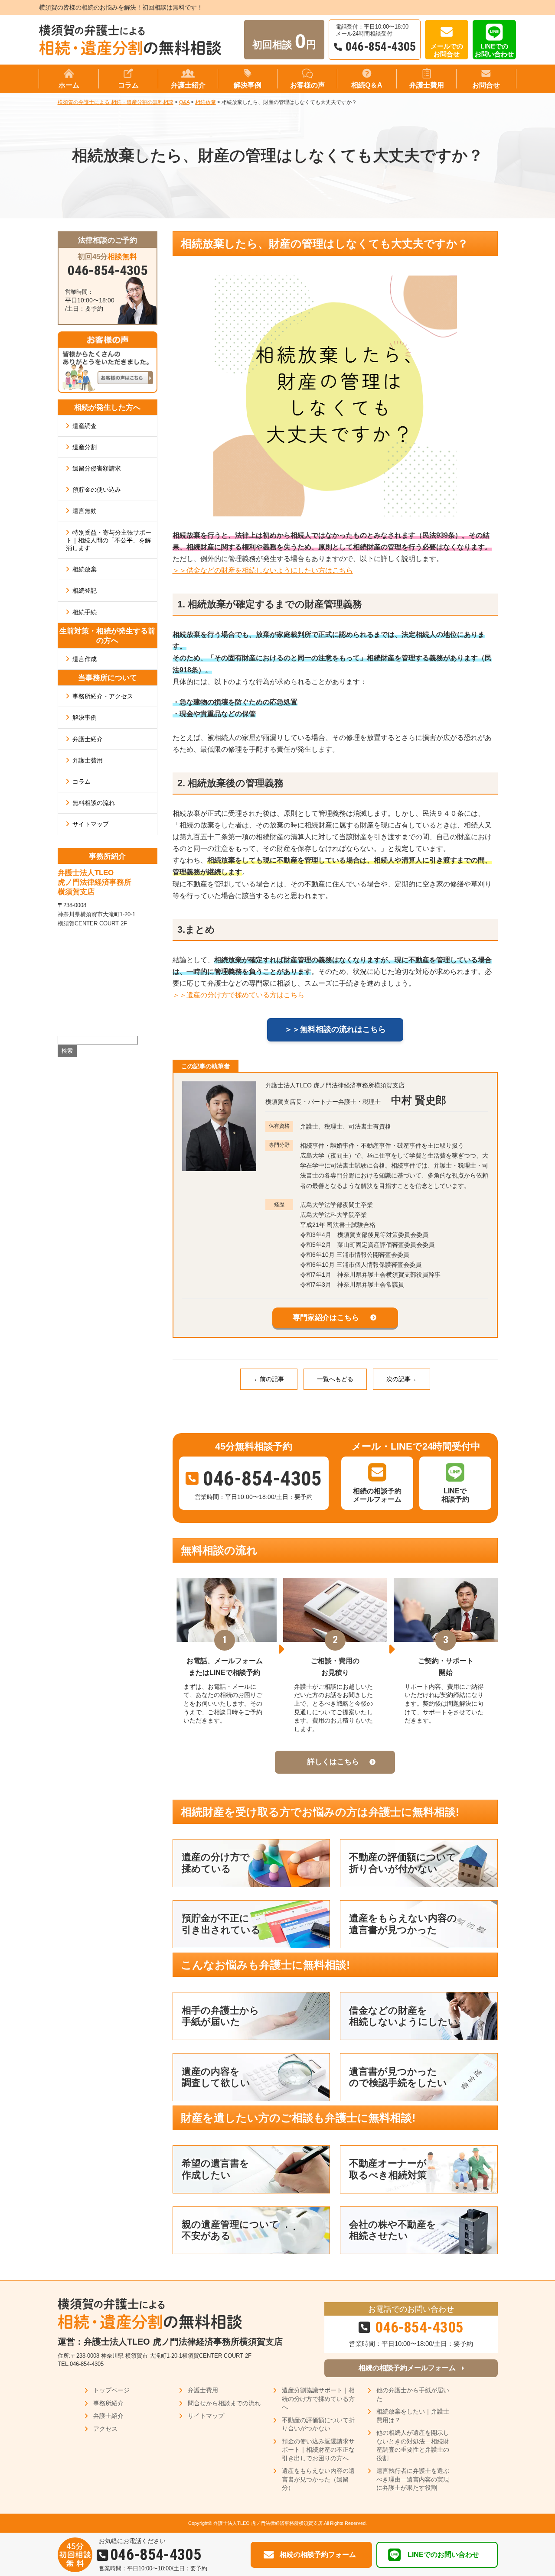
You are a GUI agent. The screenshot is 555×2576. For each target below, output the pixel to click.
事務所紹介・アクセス (103, 696)
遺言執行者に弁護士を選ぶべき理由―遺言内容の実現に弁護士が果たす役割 (413, 2479)
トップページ (111, 2390)
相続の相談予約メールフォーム (407, 2368)
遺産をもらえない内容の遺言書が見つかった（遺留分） (318, 2479)
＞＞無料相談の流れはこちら (335, 1029)
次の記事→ (402, 1379)
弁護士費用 (88, 760)
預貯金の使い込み (97, 490)
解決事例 (85, 717)
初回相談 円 (284, 41)
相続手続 (85, 612)
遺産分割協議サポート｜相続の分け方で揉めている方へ (318, 2399)
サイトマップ (91, 824)
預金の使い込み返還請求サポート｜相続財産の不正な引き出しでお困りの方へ (318, 2450)
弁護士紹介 (88, 739)
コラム (82, 782)
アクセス (105, 2429)
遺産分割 (85, 447)
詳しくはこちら (333, 1762)
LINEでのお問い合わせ (494, 50)
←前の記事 (269, 1379)
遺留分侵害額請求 (97, 468)
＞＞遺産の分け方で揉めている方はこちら (238, 995)
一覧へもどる (335, 1379)
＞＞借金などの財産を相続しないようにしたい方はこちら (263, 570)
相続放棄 (85, 569)
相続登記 (85, 590)
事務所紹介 (108, 2403)
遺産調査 (85, 426)
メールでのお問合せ (447, 50)
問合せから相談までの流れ (224, 2403)
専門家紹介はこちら (326, 1318)
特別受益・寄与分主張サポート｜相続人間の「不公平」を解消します (109, 540)
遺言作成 (85, 659)
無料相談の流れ (94, 803)
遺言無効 (85, 511)
